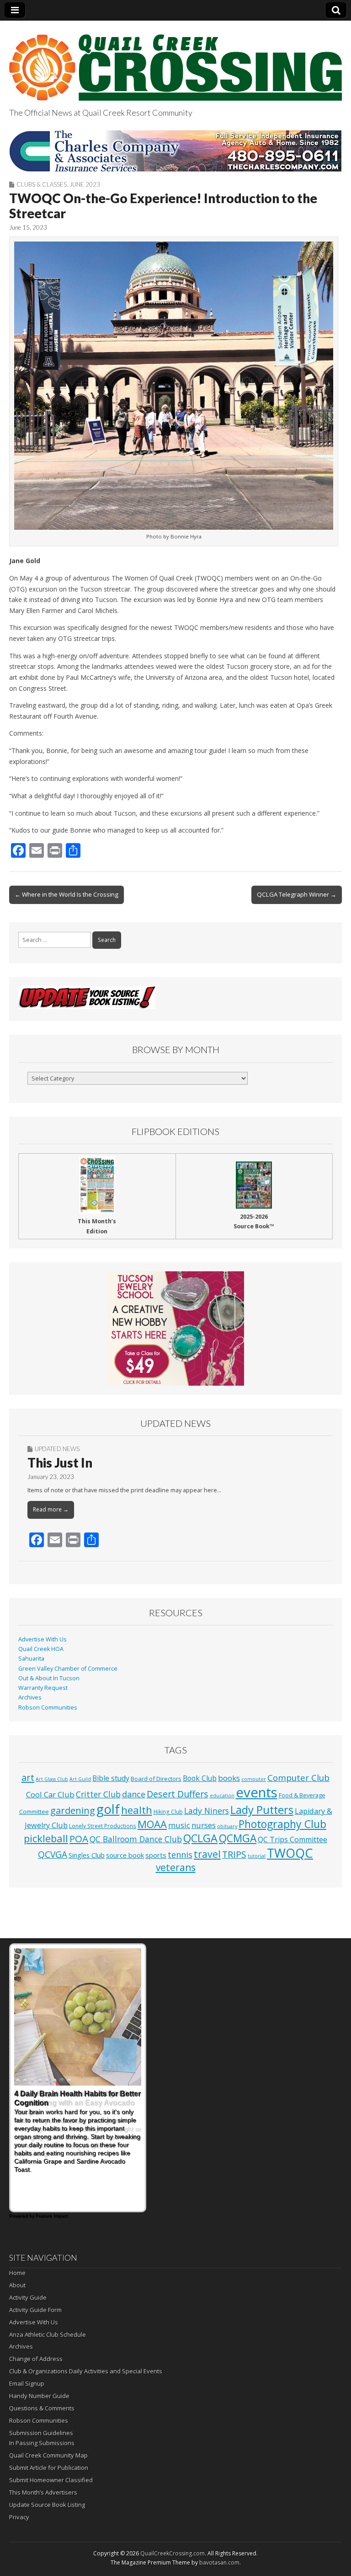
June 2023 (85, 184)
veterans (176, 1867)
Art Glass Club (52, 1779)
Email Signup (27, 2383)
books (229, 1778)
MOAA (152, 1824)
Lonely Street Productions (103, 1826)
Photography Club (282, 1824)
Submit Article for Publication (49, 2468)
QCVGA (53, 1854)
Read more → (51, 1509)
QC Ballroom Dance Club (136, 1839)
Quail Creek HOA (41, 1649)
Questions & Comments (42, 2408)
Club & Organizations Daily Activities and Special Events (86, 2371)
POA (79, 1839)
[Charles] (175, 151)
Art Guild (80, 1779)
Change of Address (36, 2359)
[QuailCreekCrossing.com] (175, 62)
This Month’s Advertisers (43, 2492)
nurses (204, 1825)
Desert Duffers (178, 1794)
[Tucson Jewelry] (175, 1328)
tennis (180, 1855)
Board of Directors (156, 1779)
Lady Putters (262, 1810)
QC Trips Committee (292, 1839)
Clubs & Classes (42, 184)
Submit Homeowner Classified (51, 2480)
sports (156, 1855)
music (179, 1825)
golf (108, 1809)
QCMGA (238, 1838)
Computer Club (298, 1777)
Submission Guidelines (41, 2433)
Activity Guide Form (35, 2310)
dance (134, 1794)
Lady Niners (207, 1811)
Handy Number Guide (39, 2396)
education (222, 1796)
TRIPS (234, 1854)
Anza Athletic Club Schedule (48, 2334)
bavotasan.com (219, 2563)
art (28, 1777)
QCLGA (200, 1838)
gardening (73, 1810)
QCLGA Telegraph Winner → (297, 894)
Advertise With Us (43, 1639)
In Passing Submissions (42, 2443)
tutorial (257, 1856)
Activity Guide (28, 2297)
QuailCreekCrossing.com (173, 2553)
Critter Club (98, 1794)
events (257, 1792)
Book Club (200, 1778)
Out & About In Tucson (49, 1678)
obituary (227, 1826)
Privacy (19, 2517)
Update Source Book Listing (47, 2505)
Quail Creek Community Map (48, 2455)
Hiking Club (168, 1812)
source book (125, 1855)
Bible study (111, 1778)
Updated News (57, 1449)
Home (17, 2273)
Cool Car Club (50, 1794)
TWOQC (290, 1853)
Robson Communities (48, 1707)
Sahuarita (31, 1659)
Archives (30, 1697)
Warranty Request (43, 1688)
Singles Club (87, 1855)
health (137, 1810)
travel (207, 1854)
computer (254, 1779)
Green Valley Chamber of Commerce (68, 1669)
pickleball (46, 1838)
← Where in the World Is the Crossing (66, 894)
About (17, 2285)
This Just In (60, 1463)
